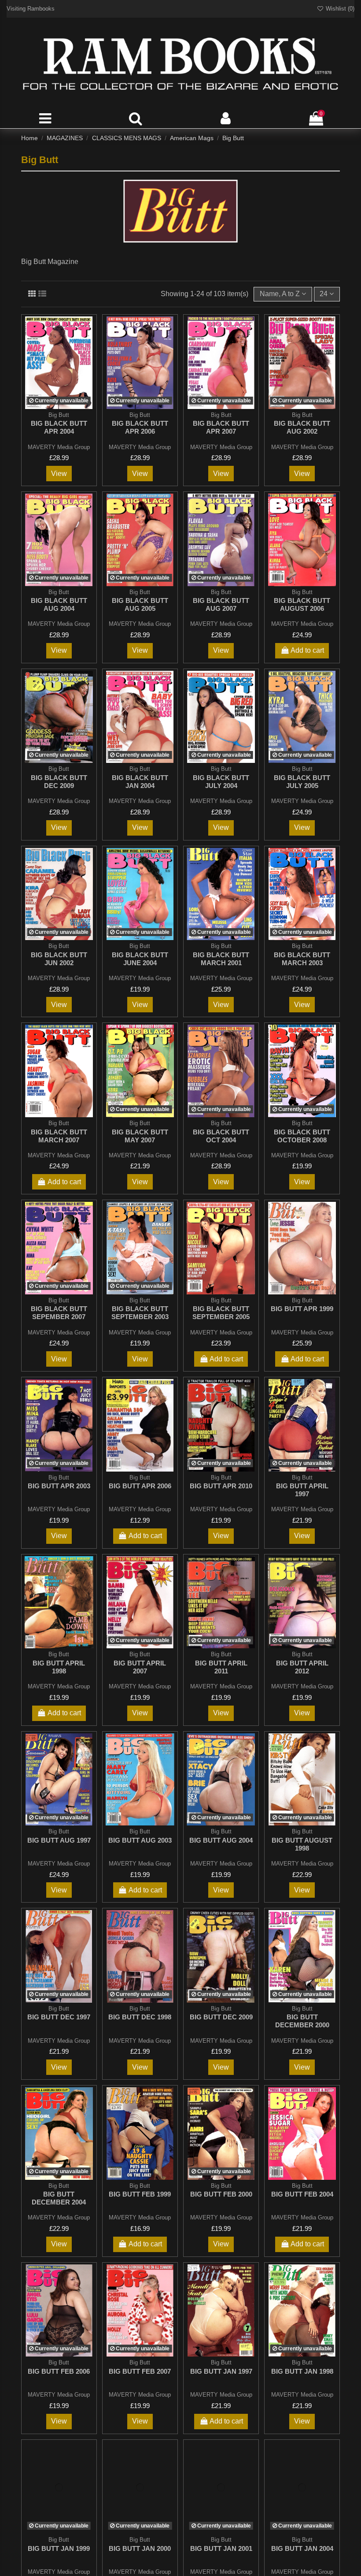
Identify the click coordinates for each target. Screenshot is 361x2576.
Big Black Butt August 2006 (302, 604)
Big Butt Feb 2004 (302, 2194)
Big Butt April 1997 (302, 1490)
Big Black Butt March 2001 (221, 959)
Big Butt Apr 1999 (302, 1309)
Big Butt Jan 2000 (140, 2548)
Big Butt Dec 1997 (59, 2017)
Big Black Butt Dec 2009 (59, 782)
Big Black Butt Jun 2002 (59, 959)
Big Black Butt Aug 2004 (59, 604)
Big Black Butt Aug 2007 (221, 604)
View (59, 474)
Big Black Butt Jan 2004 (140, 782)
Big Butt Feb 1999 (140, 2194)
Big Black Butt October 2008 (302, 1136)
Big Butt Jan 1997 (221, 2371)
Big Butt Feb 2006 (59, 2371)
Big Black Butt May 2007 (140, 1136)
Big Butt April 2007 (140, 1667)
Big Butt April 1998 (59, 1667)
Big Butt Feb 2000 (221, 2194)
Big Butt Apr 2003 (59, 1486)
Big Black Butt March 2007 (59, 1136)
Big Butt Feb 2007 (140, 2371)
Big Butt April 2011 (221, 1667)
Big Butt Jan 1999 (59, 2548)
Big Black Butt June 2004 (140, 959)
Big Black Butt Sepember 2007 (59, 1313)
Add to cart (307, 650)
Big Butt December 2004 (59, 2198)
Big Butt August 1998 (302, 1844)
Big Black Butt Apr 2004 (59, 427)
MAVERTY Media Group (59, 447)
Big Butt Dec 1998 (140, 2017)
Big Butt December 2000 (302, 2021)
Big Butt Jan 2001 (221, 2548)
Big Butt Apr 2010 (221, 1486)
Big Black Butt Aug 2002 (302, 427)
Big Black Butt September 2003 (140, 1313)
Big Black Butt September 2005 (221, 1313)
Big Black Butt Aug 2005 (140, 604)
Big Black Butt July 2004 (221, 782)
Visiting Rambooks (31, 9)
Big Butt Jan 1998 (302, 2371)
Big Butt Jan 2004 (302, 2548)
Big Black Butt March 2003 (302, 959)
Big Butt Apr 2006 (140, 1486)
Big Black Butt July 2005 (302, 782)
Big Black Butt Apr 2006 (140, 427)
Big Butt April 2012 (302, 1667)
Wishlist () (339, 9)
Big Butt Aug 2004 (221, 1840)
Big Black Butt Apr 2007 (221, 427)
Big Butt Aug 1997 (59, 1840)
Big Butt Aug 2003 (140, 1840)
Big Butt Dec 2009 (221, 2017)
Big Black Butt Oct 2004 (221, 1136)
